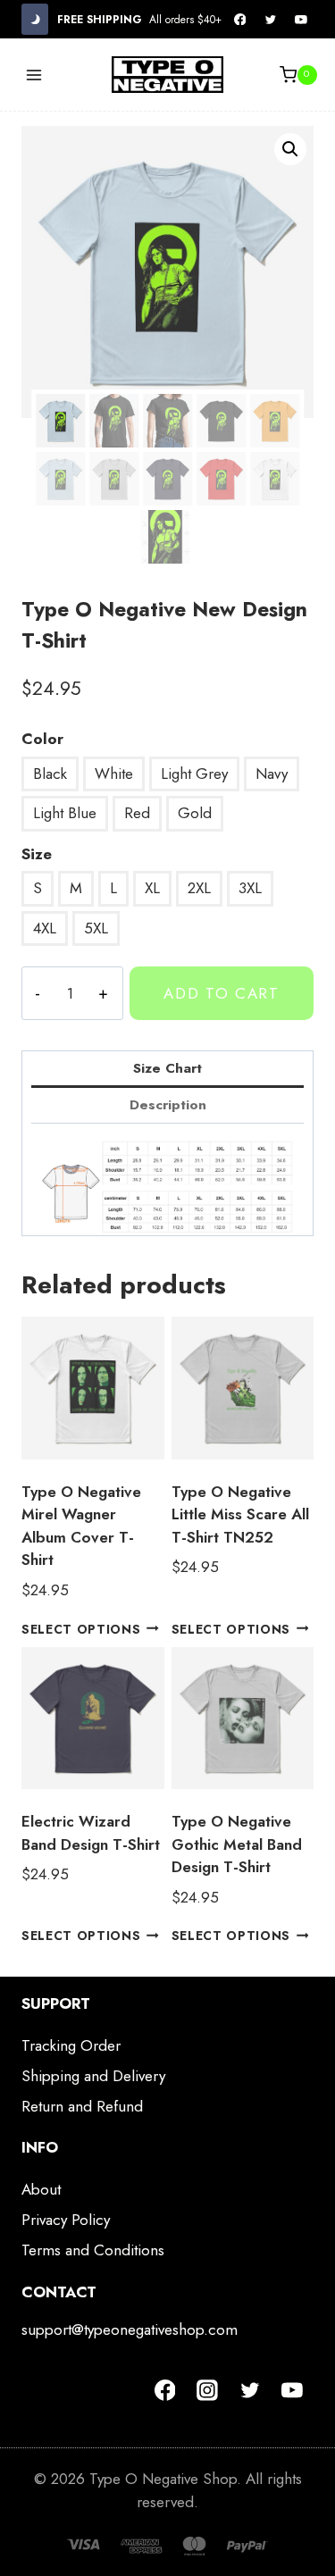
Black (50, 774)
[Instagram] (207, 2391)
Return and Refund (82, 2106)
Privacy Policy (66, 2220)
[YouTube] (301, 20)
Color (42, 739)
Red (137, 813)
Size (37, 854)
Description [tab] (168, 1105)
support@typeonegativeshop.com (130, 2329)
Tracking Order (71, 2045)
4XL (45, 928)
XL (152, 888)
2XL (199, 888)
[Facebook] (240, 20)
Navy (272, 774)
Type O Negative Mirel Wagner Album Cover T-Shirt (81, 1526)
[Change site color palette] (35, 19)
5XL (96, 928)
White (114, 774)
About (41, 2189)
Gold (195, 813)
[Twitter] (271, 20)
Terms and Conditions (93, 2250)
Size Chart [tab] (167, 1068)
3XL (250, 888)
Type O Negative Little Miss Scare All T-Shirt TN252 (240, 1514)
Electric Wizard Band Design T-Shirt (91, 1833)
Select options (81, 1628)
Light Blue (65, 813)
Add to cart (222, 993)
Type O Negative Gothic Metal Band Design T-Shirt (237, 1844)
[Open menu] (34, 75)
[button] (290, 149)
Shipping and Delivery (93, 2076)
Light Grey (194, 774)
